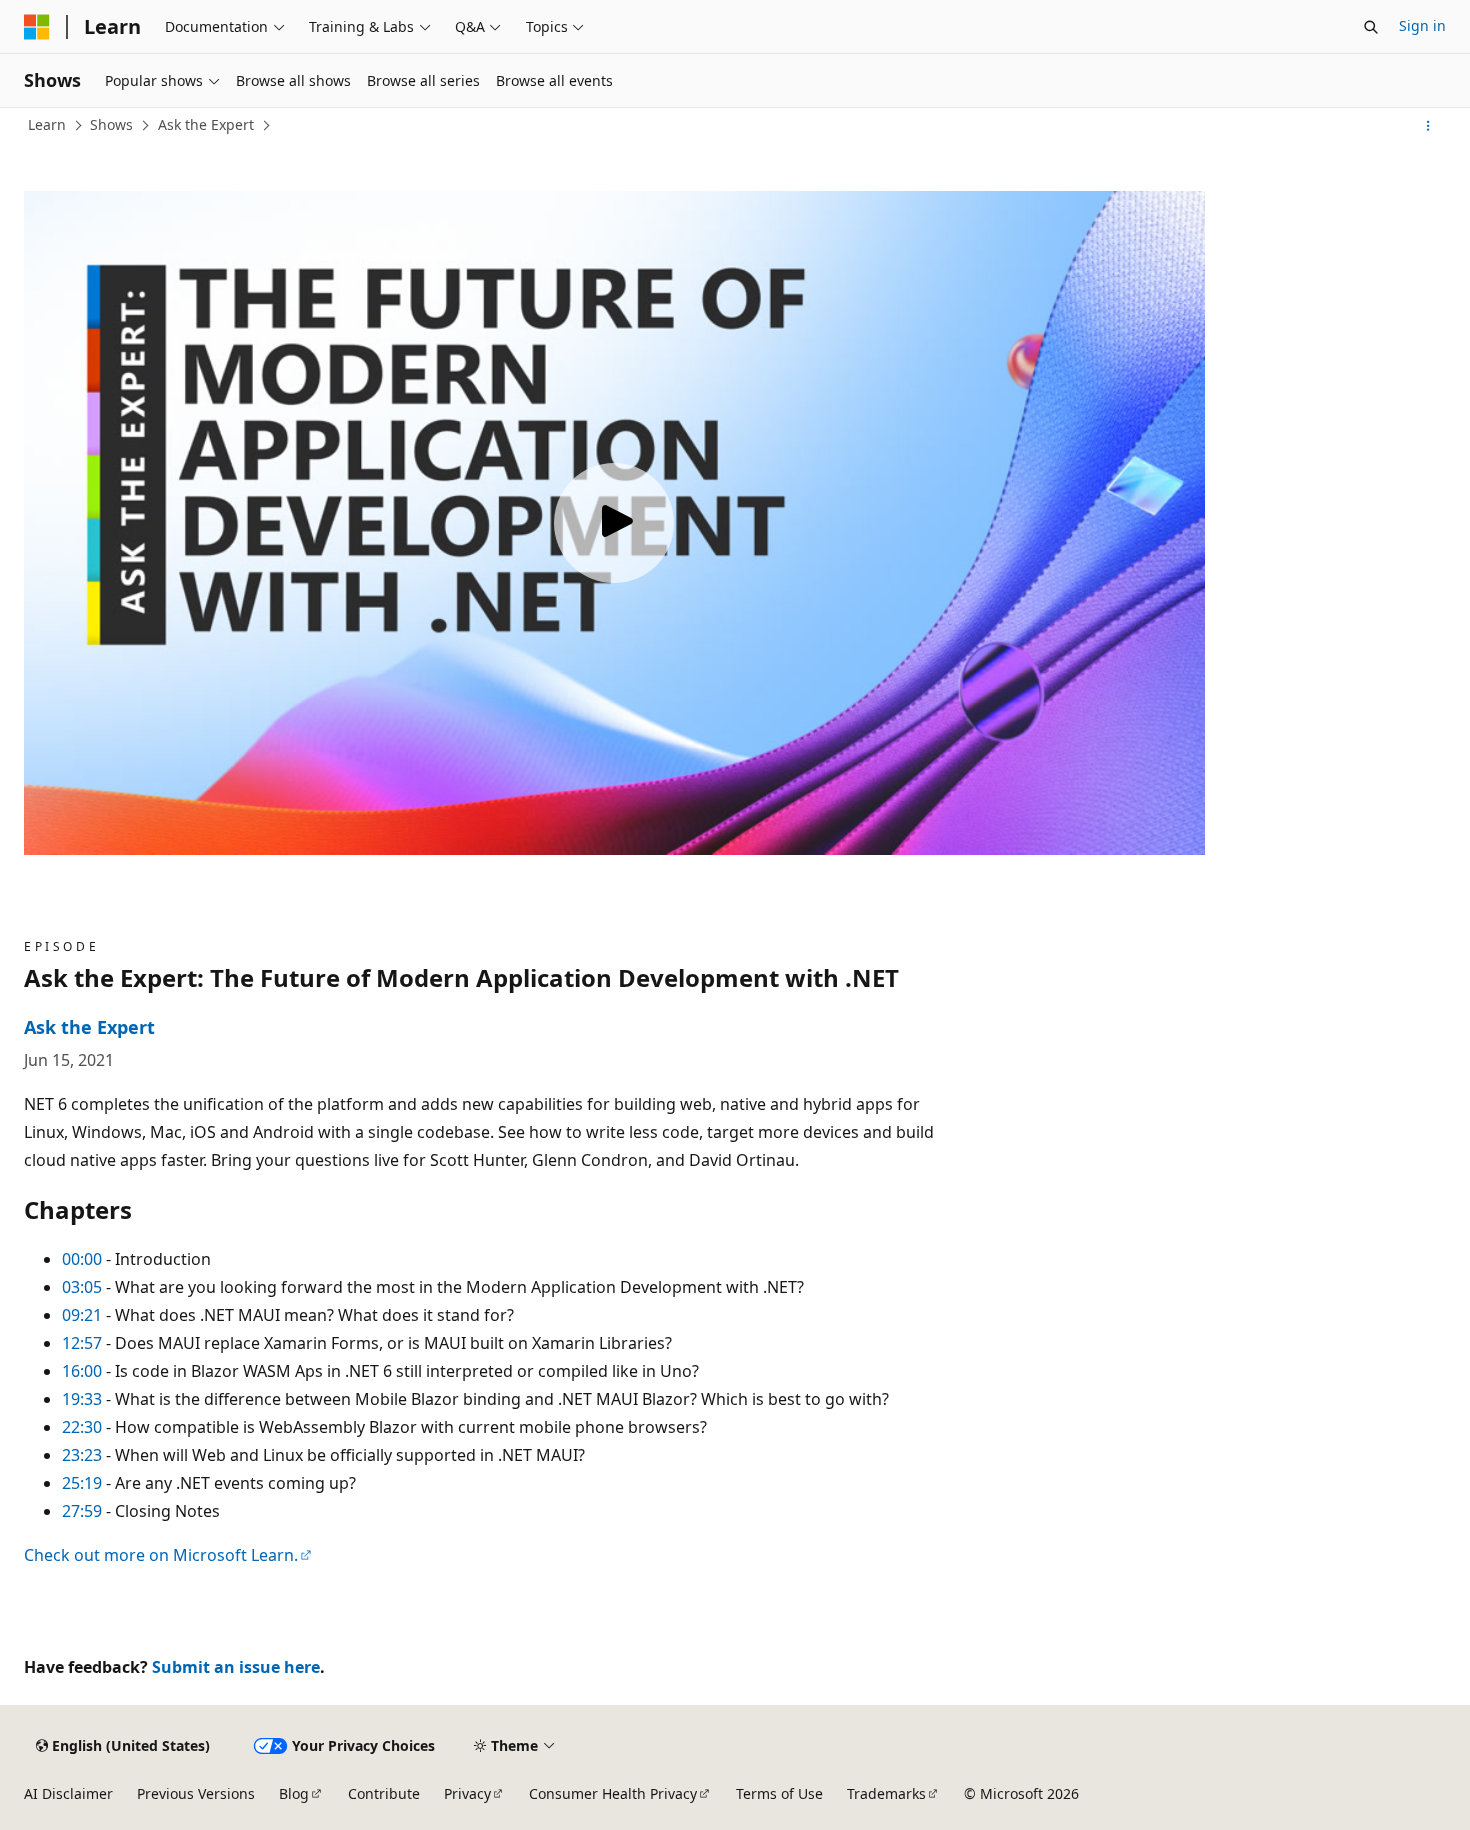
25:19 (82, 1483)
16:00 (82, 1371)
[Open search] (1371, 27)
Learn (47, 124)
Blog (294, 1793)
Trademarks (886, 1793)
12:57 (82, 1343)
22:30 (82, 1427)
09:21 (82, 1315)
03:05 (82, 1287)
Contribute (384, 1793)
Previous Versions (196, 1793)
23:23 (82, 1455)
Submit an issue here (236, 1667)
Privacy (467, 1793)
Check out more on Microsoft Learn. (161, 1555)
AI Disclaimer (68, 1793)
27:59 (82, 1511)
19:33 (82, 1399)
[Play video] (614, 523)
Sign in (1422, 25)
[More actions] (1428, 126)
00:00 (82, 1259)
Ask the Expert (206, 124)
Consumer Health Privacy (613, 1793)
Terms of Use (779, 1793)
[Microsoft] (37, 27)
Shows (111, 124)
